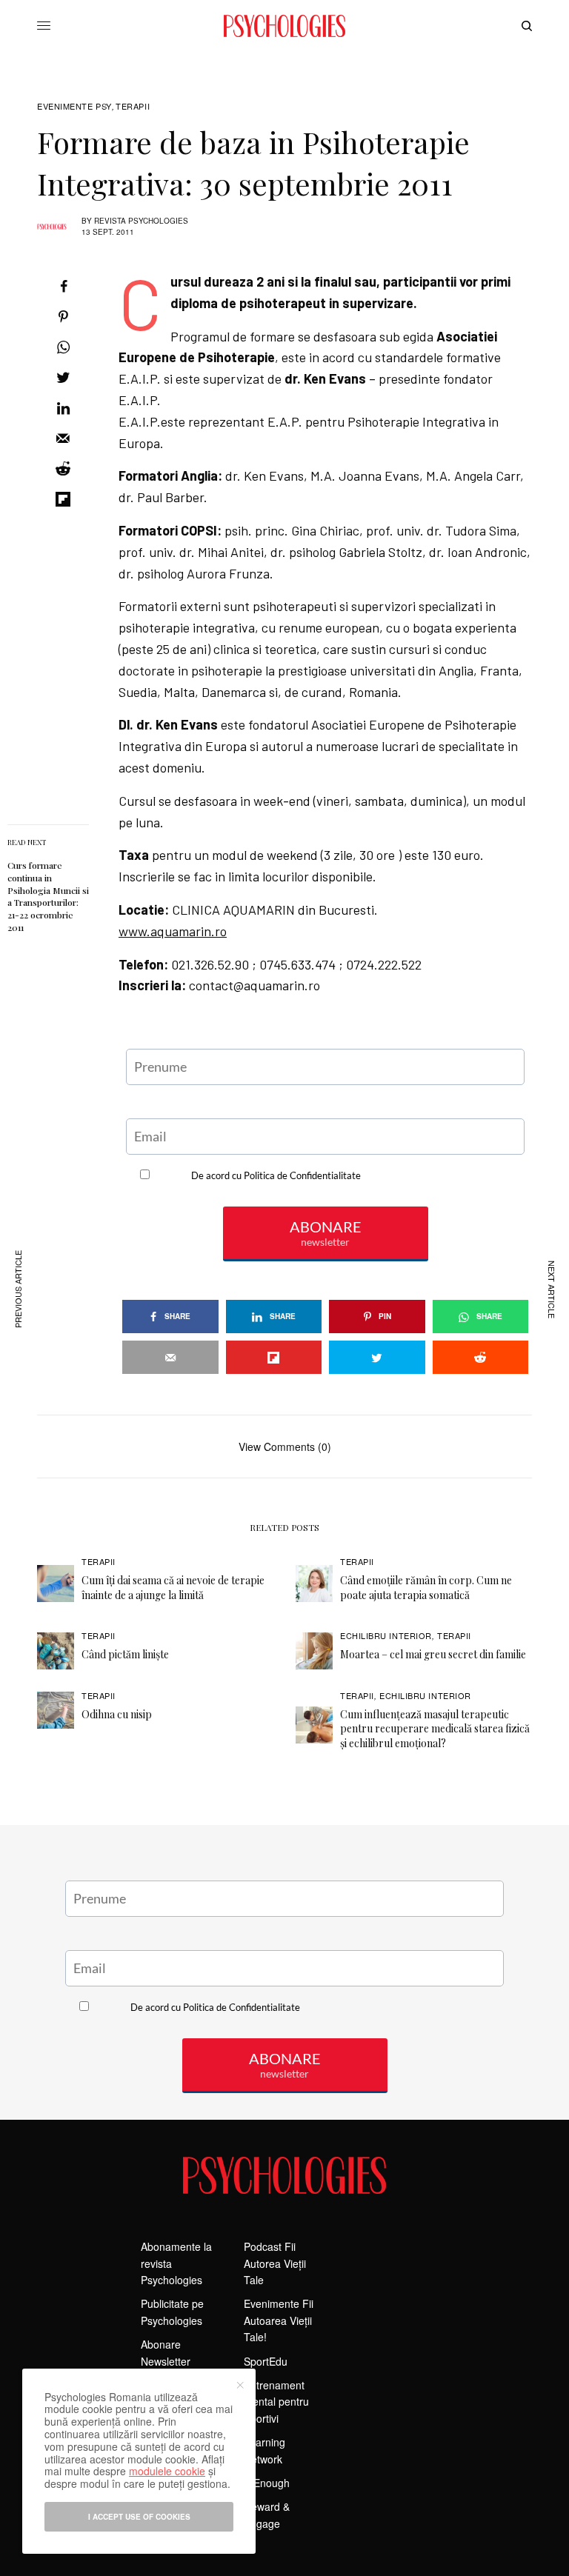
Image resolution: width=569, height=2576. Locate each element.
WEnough (267, 2483)
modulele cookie (167, 2471)
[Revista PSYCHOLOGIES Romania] (284, 26)
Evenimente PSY (74, 106)
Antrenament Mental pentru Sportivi (276, 2402)
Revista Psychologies (141, 221)
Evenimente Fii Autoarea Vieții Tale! (279, 2320)
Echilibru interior (386, 1635)
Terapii (133, 106)
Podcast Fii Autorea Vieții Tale (275, 2263)
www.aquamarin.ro (173, 931)
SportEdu (266, 2361)
